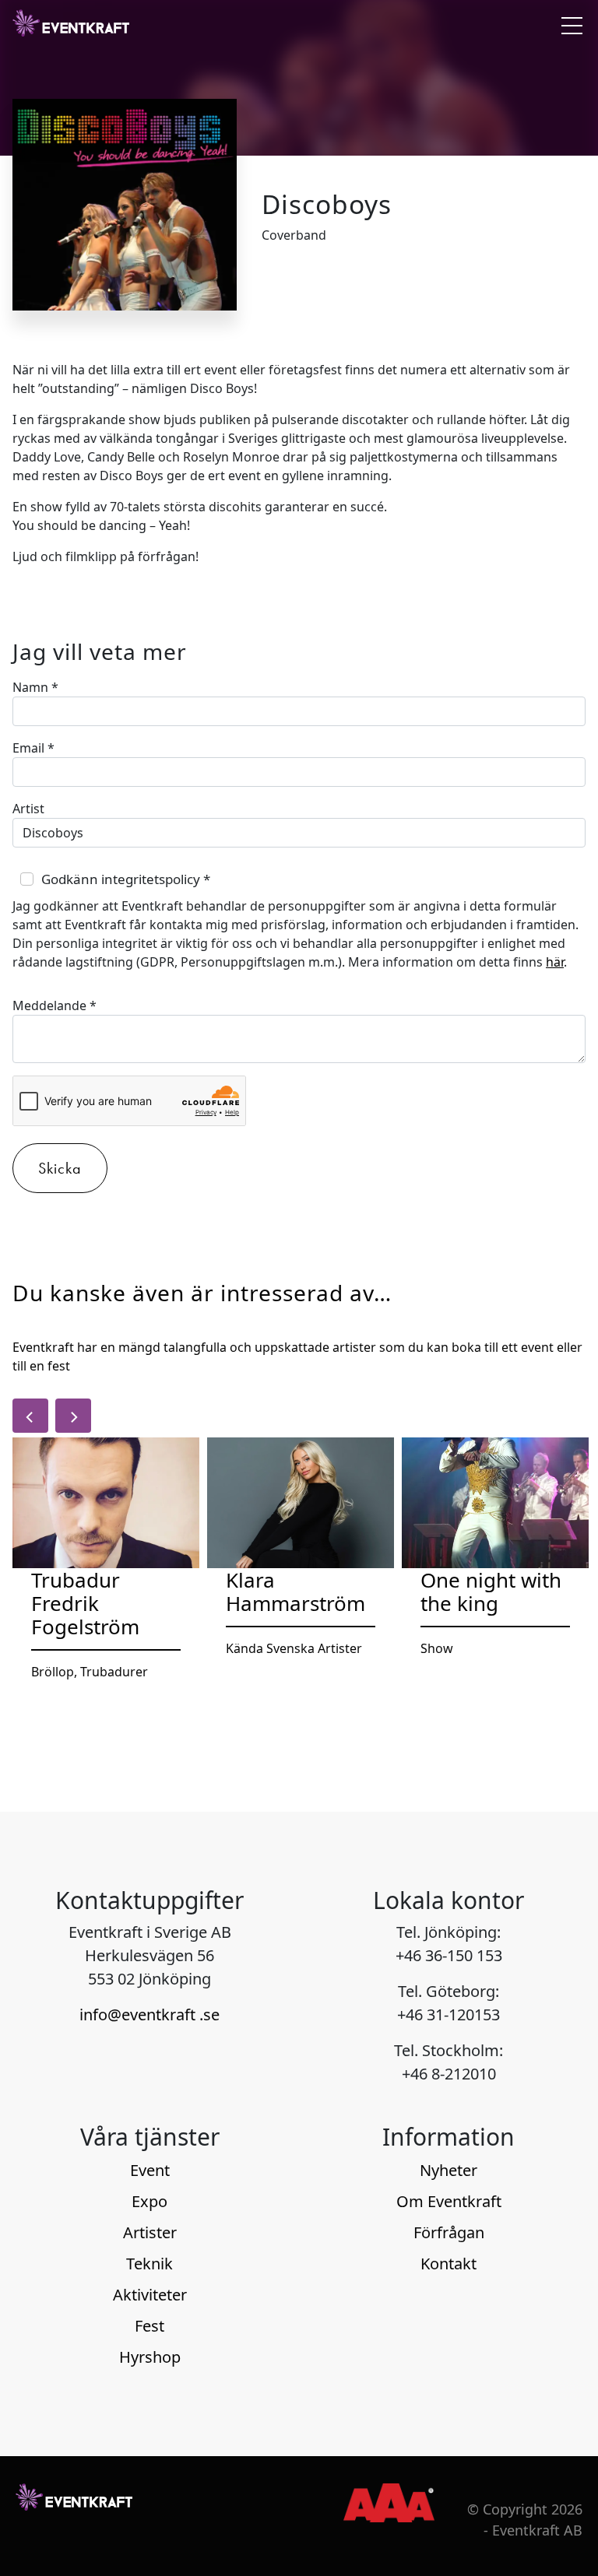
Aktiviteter (150, 2295)
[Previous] (30, 1416)
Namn (35, 687)
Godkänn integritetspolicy (126, 879)
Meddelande (55, 1005)
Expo (149, 2201)
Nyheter (448, 2170)
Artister (150, 2232)
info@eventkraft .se (149, 2014)
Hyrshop (150, 2357)
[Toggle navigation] (568, 25)
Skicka (60, 1168)
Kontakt (448, 2264)
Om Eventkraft (449, 2201)
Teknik (149, 2264)
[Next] (73, 1416)
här (555, 962)
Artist (28, 809)
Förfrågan (449, 2232)
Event (150, 2170)
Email (33, 748)
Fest (149, 2326)
